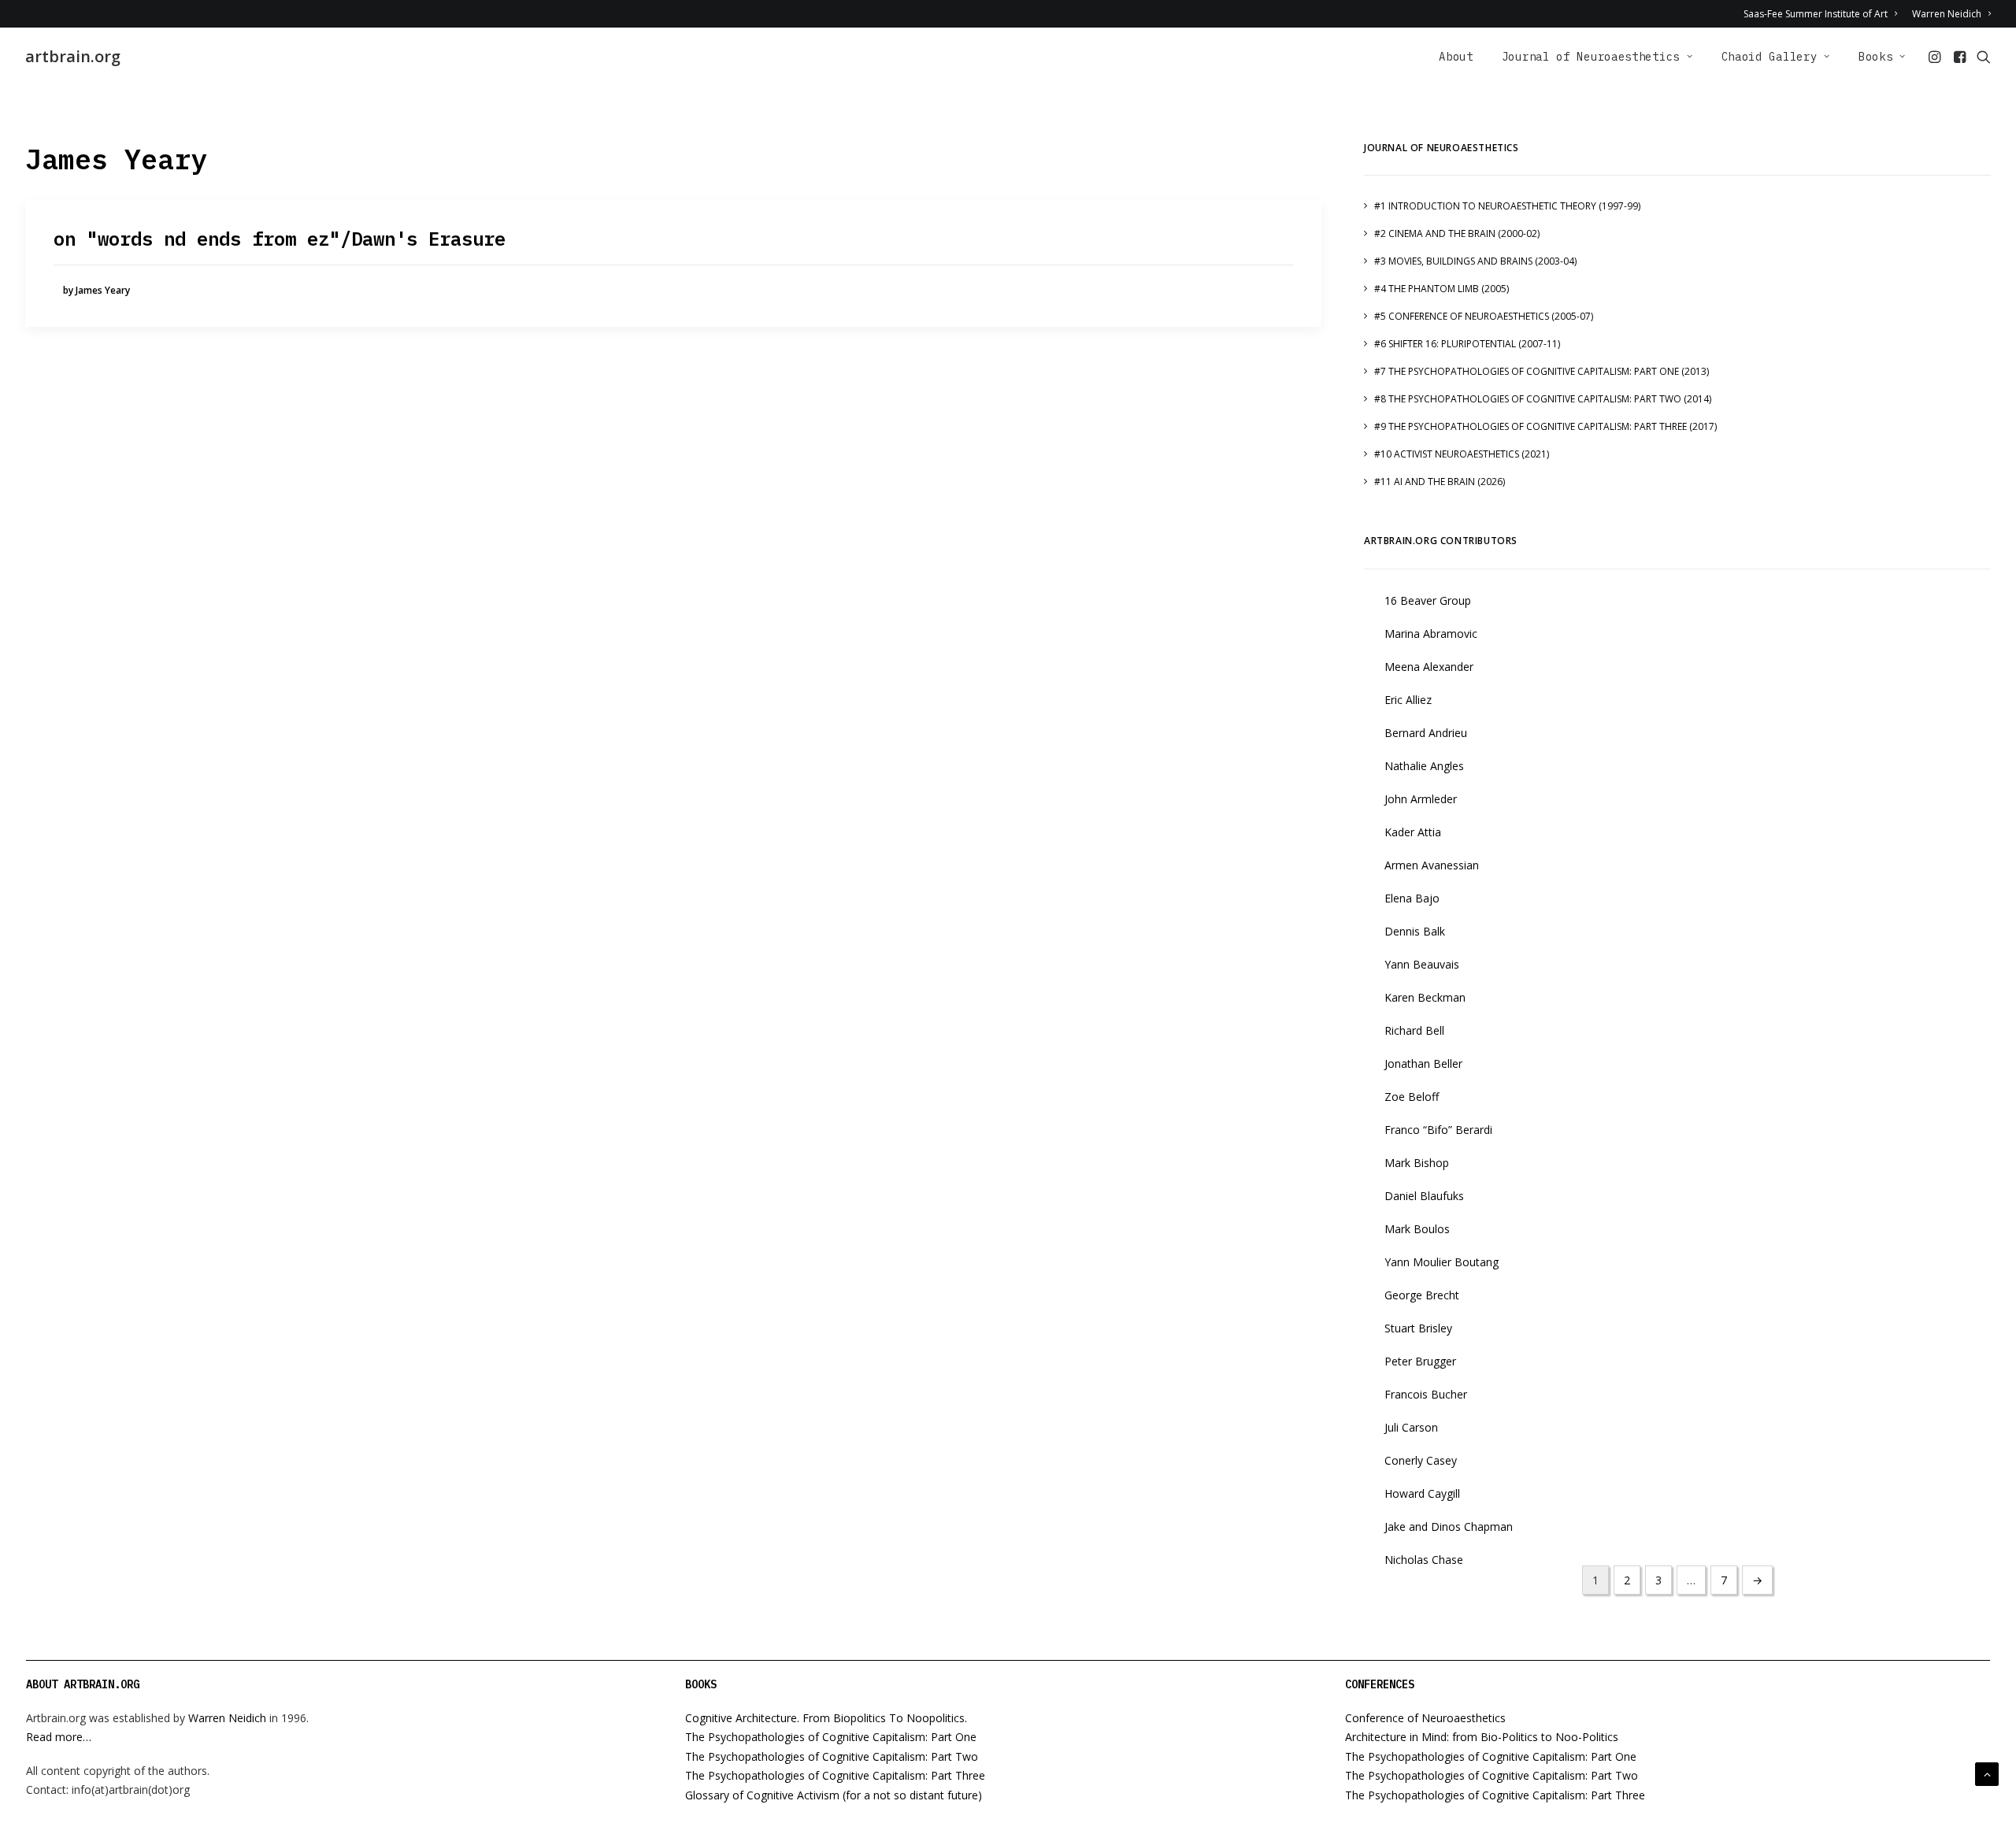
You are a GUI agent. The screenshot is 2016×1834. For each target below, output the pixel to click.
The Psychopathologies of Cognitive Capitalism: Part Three (835, 1775)
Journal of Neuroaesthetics (1591, 57)
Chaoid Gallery (1770, 57)
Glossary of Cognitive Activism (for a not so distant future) (834, 1795)
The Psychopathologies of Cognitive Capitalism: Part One (831, 1737)
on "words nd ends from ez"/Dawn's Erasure (280, 239)
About (1456, 57)
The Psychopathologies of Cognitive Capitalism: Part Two (832, 1756)
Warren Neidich (1947, 14)
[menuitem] (1823, 14)
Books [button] (1876, 57)
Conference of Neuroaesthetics (1425, 1718)
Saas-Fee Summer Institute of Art (1816, 14)
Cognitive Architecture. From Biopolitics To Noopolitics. (826, 1718)
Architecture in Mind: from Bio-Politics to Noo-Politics (1482, 1737)
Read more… (59, 1737)
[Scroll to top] (1987, 1773)
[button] (1936, 57)
